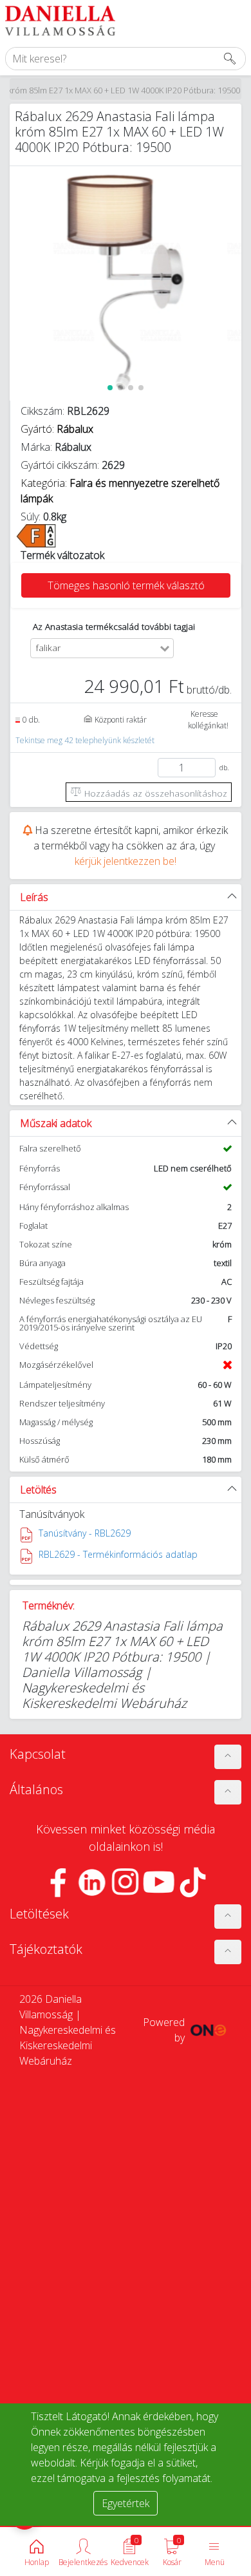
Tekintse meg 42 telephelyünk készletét (85, 740)
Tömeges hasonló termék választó (126, 585)
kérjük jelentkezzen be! (126, 861)
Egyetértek (126, 2503)
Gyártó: (57, 429)
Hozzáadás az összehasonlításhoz (154, 793)
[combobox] (112, 648)
